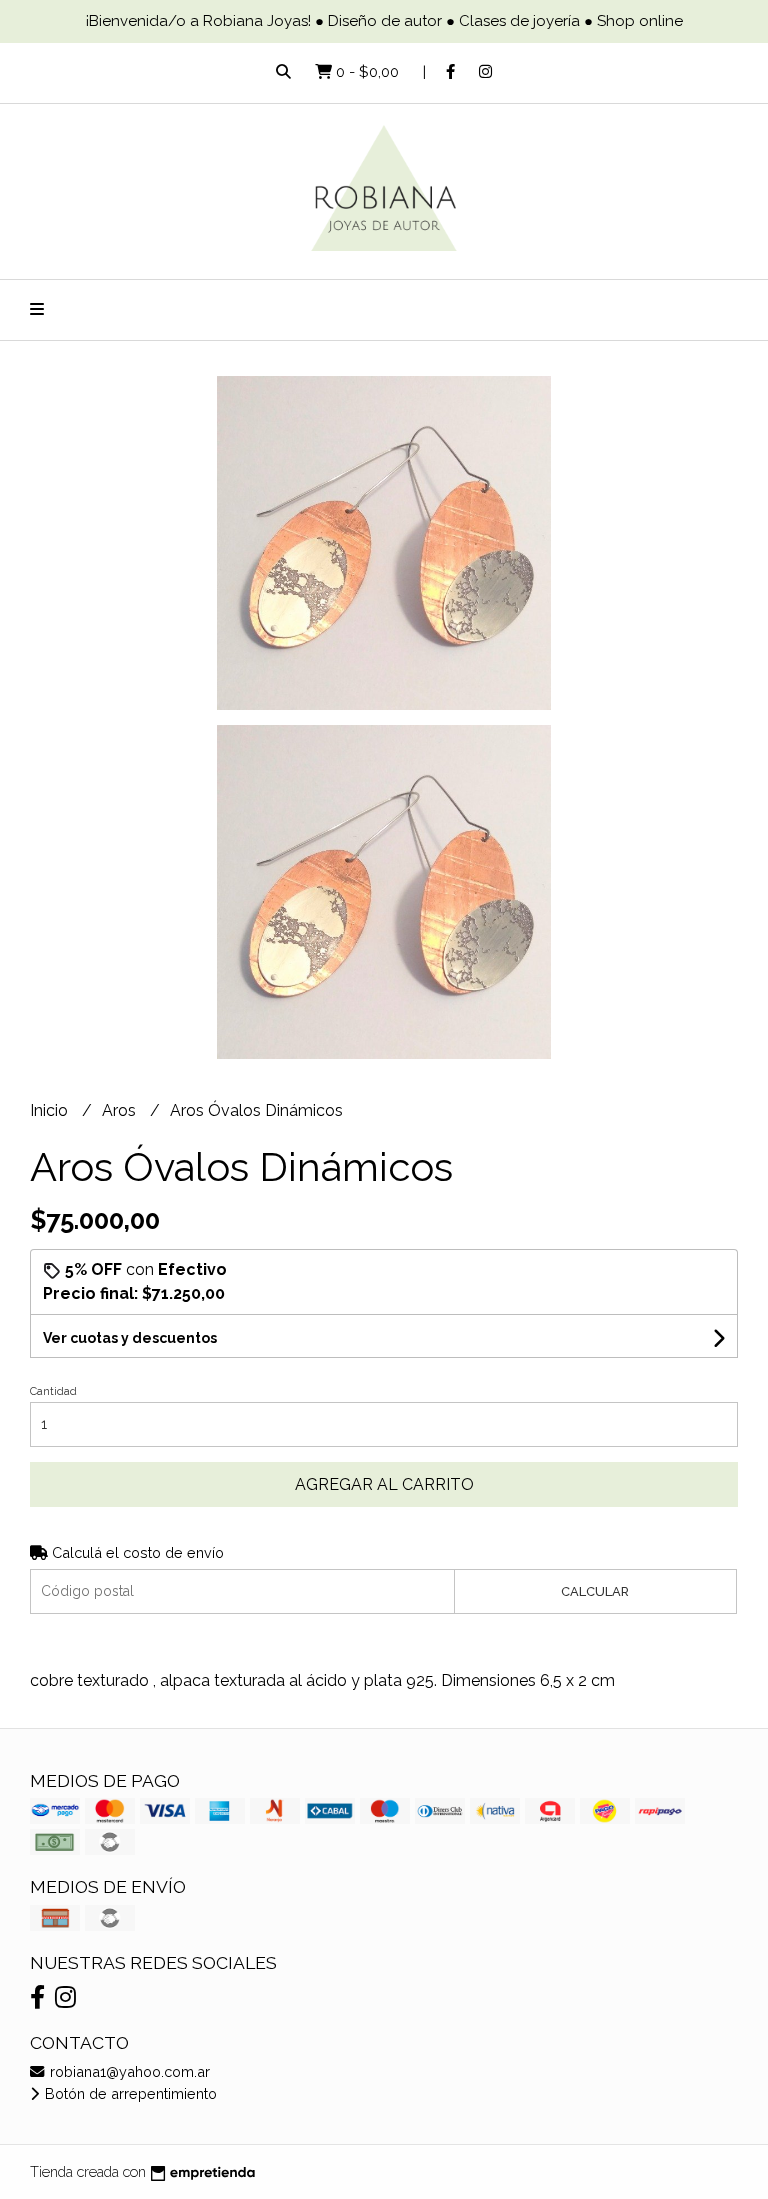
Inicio (51, 1110)
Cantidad (53, 1391)
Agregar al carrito (384, 1484)
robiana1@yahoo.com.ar (128, 2071)
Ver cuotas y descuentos (130, 1338)
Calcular (595, 1591)
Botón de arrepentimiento (129, 2093)
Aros (121, 1110)
